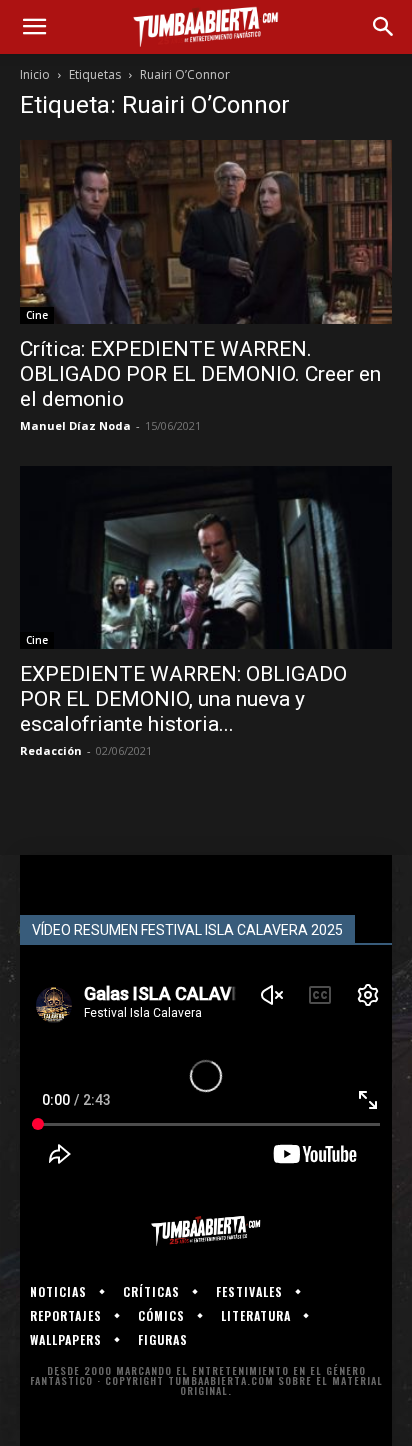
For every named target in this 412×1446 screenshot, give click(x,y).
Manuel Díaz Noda (75, 425)
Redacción (51, 750)
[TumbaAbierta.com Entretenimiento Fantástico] (206, 1231)
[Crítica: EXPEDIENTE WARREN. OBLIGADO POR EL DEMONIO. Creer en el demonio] (206, 232)
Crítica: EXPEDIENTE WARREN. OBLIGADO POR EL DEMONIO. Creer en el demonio (200, 374)
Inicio (35, 74)
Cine (37, 315)
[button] (34, 27)
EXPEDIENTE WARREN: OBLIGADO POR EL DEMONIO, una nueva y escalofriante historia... (183, 699)
